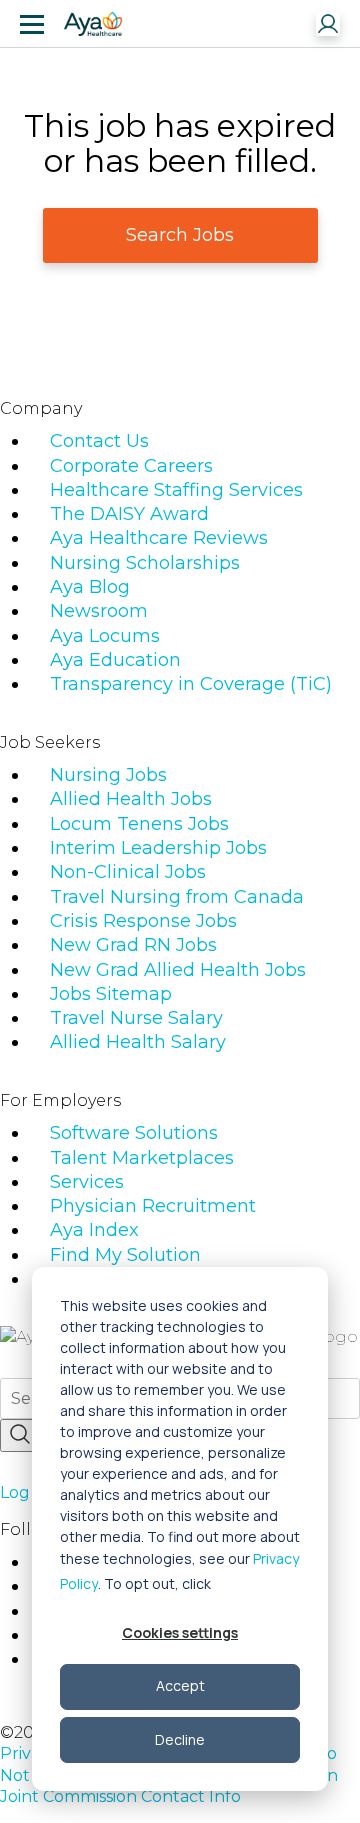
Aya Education (115, 660)
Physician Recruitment (153, 1206)
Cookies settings (180, 1632)
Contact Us (99, 441)
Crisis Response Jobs (143, 921)
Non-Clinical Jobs (128, 872)
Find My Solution (125, 1255)
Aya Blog (90, 587)
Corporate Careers (131, 466)
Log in (24, 1492)
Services (87, 1182)
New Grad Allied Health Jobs (178, 970)
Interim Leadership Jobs (158, 848)
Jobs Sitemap (111, 994)
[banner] (93, 24)
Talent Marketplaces (142, 1158)
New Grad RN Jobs (133, 945)
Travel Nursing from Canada (177, 897)
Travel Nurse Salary (136, 1018)
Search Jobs (180, 235)
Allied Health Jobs (131, 799)
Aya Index (94, 1230)
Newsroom (99, 611)
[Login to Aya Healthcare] (328, 24)
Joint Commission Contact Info (120, 1796)
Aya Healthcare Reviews (159, 538)
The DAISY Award (129, 514)
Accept (180, 1685)
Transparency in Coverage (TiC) (191, 684)
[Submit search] (20, 1435)
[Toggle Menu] (32, 24)
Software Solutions (134, 1133)
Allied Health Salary (138, 1042)
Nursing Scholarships (145, 563)
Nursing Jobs (108, 775)
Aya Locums (105, 636)
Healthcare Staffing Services (176, 490)
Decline (180, 1739)
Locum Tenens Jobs (139, 824)
